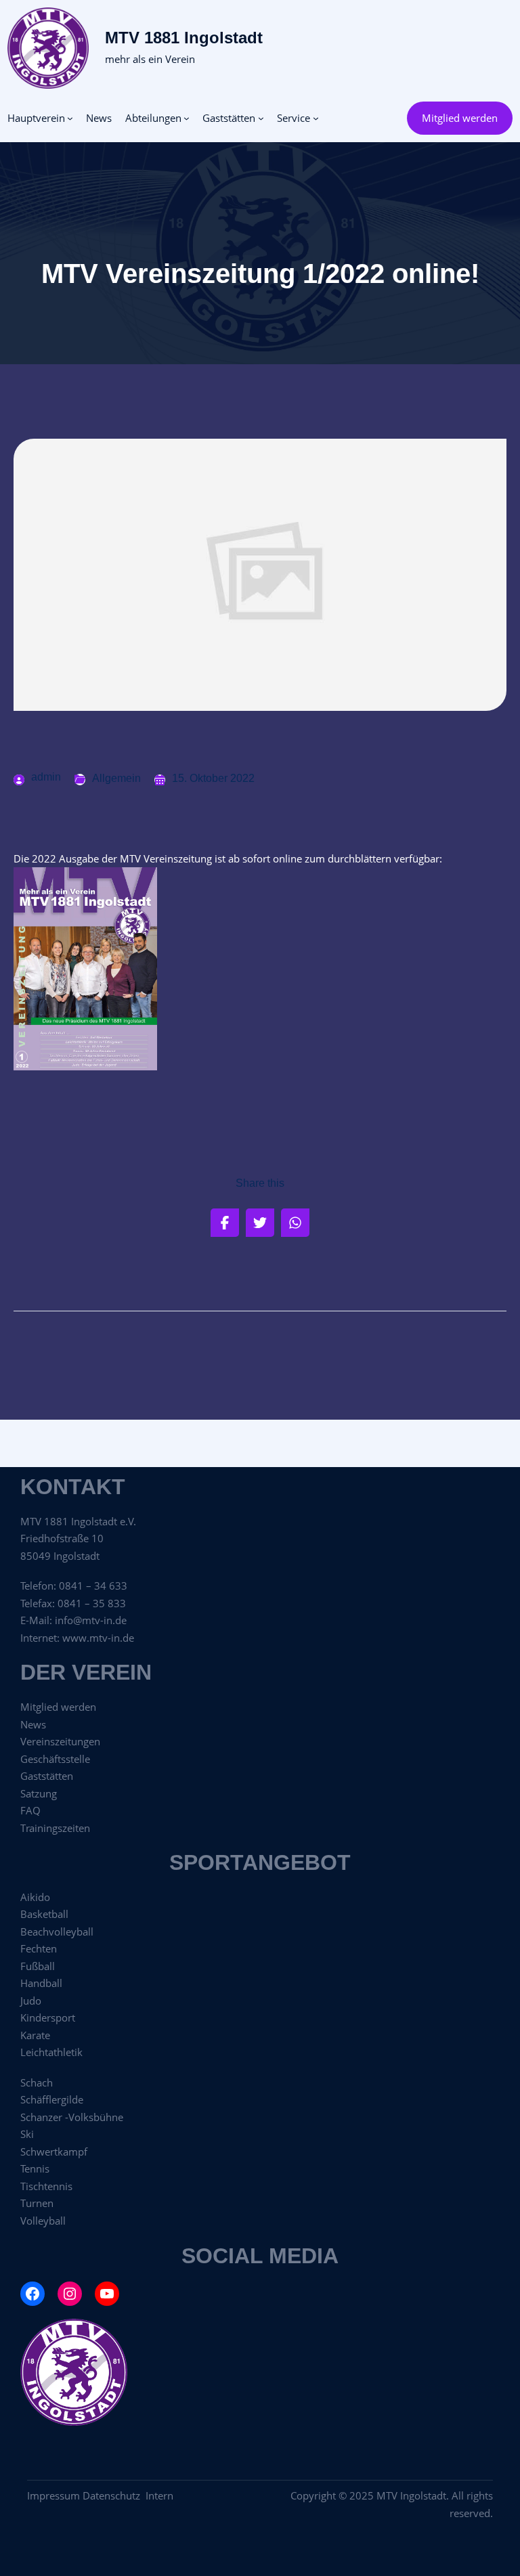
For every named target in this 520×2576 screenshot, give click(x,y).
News (33, 1724)
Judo (31, 2001)
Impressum (53, 2495)
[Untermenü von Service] (316, 118)
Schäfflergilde (52, 2099)
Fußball (38, 1966)
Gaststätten (47, 1776)
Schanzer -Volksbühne (72, 2117)
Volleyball (43, 2221)
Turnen (37, 2203)
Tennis (35, 2168)
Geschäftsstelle (55, 1759)
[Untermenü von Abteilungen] (187, 118)
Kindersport (48, 2017)
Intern (159, 2495)
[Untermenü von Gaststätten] (261, 118)
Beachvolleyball (57, 1931)
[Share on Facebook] (225, 1223)
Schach (37, 2082)
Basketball (44, 1914)
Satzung (39, 1793)
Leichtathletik (51, 2052)
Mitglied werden (460, 118)
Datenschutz (114, 2495)
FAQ (30, 1810)
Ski (27, 2134)
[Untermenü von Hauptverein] (70, 118)
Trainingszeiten (55, 1828)
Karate (35, 2035)
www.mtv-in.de (98, 1638)
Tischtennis (46, 2186)
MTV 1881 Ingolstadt (184, 38)
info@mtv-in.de (91, 1620)
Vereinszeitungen (60, 1741)
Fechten (39, 1948)
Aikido (35, 1897)
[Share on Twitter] (260, 1223)
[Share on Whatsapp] (295, 1223)
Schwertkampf (54, 2152)
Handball (41, 1983)
